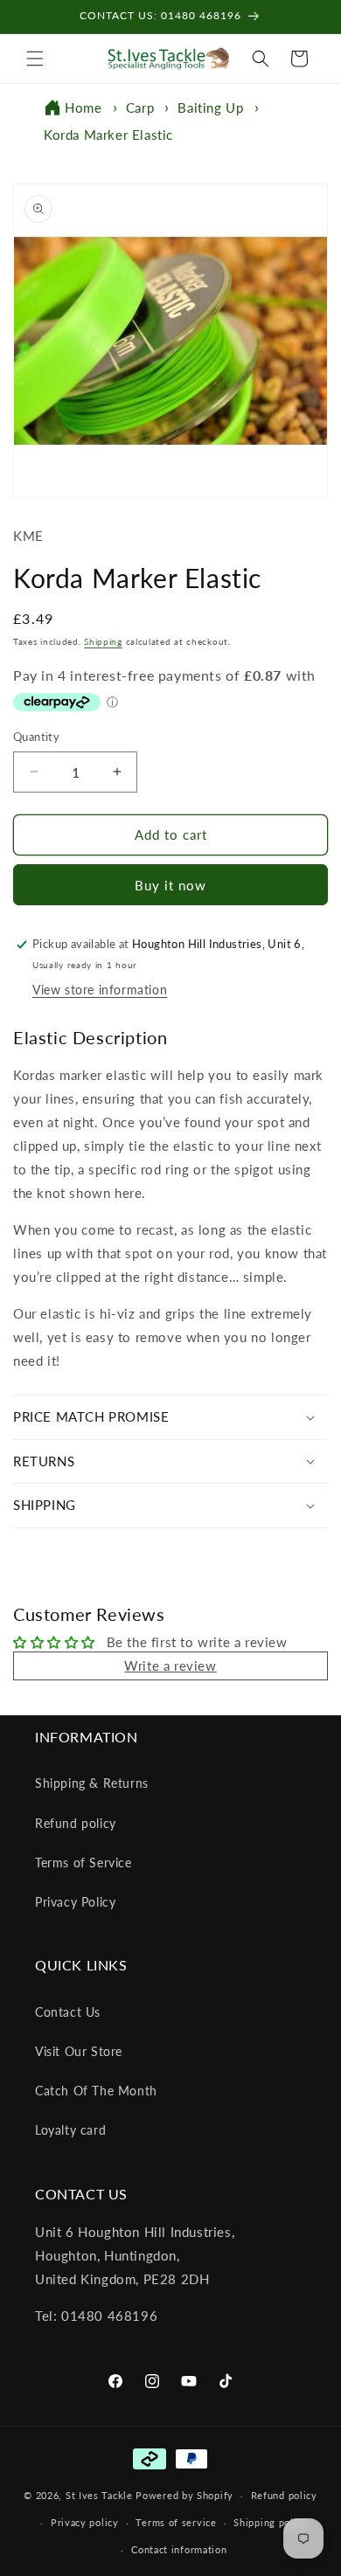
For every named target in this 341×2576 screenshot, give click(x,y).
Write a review (170, 1665)
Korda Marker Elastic (108, 135)
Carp (140, 107)
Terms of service (176, 2522)
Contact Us (68, 2012)
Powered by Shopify (184, 2495)
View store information (100, 990)
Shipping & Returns (92, 1783)
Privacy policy (85, 2522)
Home (83, 107)
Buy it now (170, 885)
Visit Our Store (79, 2051)
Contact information (179, 2549)
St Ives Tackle (99, 2495)
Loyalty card (70, 2130)
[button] (35, 59)
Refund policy (76, 1823)
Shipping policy (271, 2522)
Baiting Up (210, 107)
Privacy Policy (75, 1902)
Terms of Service (84, 1863)
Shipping (103, 641)
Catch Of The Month (96, 2091)
